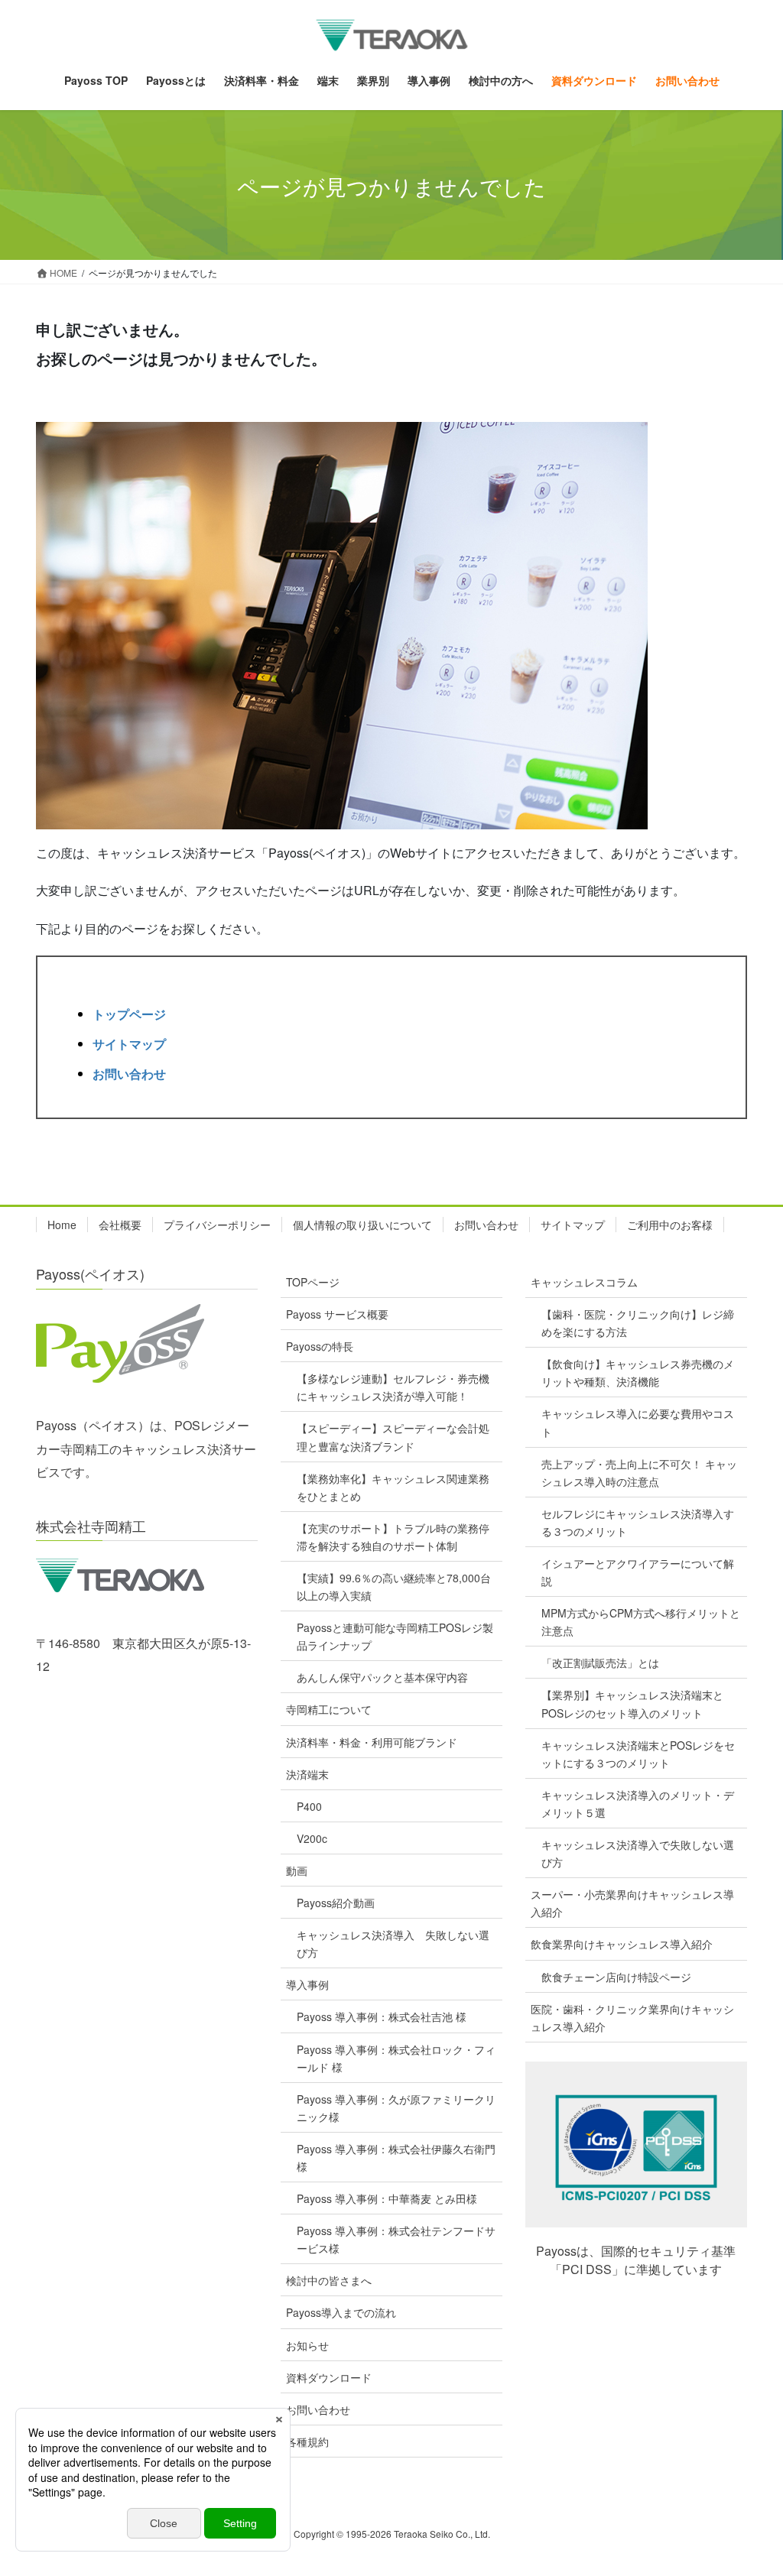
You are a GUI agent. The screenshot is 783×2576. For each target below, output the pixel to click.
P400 (309, 1806)
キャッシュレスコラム (584, 1282)
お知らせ (307, 2345)
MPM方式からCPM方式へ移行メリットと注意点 (641, 1622)
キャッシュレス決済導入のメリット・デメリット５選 (638, 1804)
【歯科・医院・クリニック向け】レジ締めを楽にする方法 (638, 1323)
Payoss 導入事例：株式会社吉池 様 (382, 2016)
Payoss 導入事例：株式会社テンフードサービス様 (396, 2239)
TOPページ (313, 1282)
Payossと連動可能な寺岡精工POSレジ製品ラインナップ (395, 1636)
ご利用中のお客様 (670, 1225)
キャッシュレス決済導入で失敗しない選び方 (638, 1853)
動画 (297, 1870)
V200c (312, 1838)
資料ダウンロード (329, 2377)
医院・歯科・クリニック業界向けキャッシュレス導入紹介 (632, 2018)
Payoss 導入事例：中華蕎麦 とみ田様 (387, 2198)
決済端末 (307, 1774)
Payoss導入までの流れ (341, 2312)
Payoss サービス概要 (337, 1314)
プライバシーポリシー (217, 1225)
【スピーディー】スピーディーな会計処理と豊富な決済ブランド (393, 1437)
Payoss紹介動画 (336, 1903)
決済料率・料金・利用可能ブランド (372, 1742)
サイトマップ (129, 1044)
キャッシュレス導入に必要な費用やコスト (638, 1422)
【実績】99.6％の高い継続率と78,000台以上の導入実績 (394, 1586)
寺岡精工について (329, 1709)
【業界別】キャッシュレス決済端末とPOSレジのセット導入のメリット (632, 1703)
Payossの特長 (320, 1346)
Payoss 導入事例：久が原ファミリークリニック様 (396, 2108)
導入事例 (307, 1984)
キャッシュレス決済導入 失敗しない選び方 (393, 1943)
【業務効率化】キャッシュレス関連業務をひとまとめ (393, 1487)
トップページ (129, 1014)
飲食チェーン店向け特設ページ (616, 1977)
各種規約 (307, 2441)
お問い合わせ (129, 1074)
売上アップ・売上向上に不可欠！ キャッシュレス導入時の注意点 (639, 1473)
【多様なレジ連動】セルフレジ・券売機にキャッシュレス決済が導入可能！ (393, 1387)
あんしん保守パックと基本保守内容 (382, 1677)
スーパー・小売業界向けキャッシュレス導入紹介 (632, 1903)
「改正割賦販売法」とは (600, 1663)
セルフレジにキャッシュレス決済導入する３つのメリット (638, 1522)
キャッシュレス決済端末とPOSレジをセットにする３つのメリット (638, 1754)
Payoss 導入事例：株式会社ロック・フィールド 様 (396, 2058)
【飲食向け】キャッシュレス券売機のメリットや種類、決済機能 (638, 1372)
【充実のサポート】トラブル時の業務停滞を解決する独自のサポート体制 (393, 1537)
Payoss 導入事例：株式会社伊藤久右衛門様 (396, 2157)
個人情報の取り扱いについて (362, 1225)
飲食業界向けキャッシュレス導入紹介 (622, 1944)
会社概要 (120, 1225)
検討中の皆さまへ (329, 2280)
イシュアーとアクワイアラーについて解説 (638, 1572)
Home (62, 1225)
